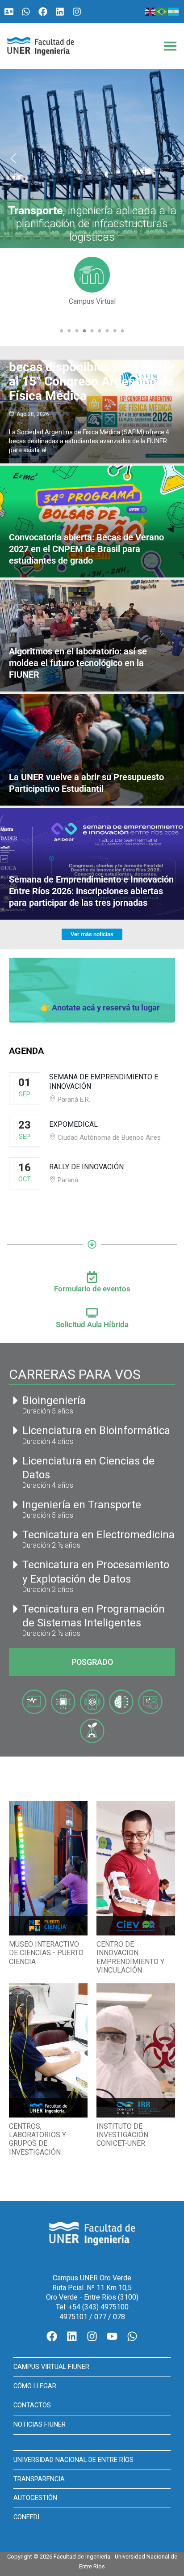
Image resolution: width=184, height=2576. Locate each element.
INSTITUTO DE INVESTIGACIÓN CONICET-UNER (122, 2135)
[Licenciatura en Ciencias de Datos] (16, 1461)
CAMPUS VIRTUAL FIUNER (51, 2367)
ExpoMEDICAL (73, 1124)
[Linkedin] (60, 12)
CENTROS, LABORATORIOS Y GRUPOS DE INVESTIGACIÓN (38, 2139)
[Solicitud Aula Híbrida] (92, 1313)
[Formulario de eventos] (92, 1277)
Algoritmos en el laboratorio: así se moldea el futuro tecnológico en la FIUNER (78, 663)
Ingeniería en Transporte (82, 1505)
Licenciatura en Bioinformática (96, 1430)
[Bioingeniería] (16, 1400)
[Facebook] (43, 12)
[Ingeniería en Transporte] (16, 1505)
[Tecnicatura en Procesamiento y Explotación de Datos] (16, 1565)
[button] (92, 158)
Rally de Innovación (86, 1167)
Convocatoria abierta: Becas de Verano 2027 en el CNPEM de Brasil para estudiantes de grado (86, 549)
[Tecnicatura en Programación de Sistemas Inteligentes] (16, 1609)
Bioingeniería (54, 1400)
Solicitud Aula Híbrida (92, 1324)
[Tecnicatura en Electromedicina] (16, 1535)
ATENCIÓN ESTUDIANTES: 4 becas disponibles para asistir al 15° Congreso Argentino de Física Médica (92, 374)
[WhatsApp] (26, 12)
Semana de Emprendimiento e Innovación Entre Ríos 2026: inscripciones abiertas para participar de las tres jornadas (91, 891)
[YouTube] (112, 2336)
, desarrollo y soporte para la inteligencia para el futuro (92, 224)
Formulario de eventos (92, 1289)
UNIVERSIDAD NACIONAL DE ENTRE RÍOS (73, 2460)
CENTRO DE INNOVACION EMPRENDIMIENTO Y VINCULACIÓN (130, 1957)
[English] (151, 11)
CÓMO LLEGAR (35, 2386)
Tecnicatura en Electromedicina (98, 1535)
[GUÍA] (9, 12)
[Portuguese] (162, 11)
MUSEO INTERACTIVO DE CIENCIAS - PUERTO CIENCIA (46, 1953)
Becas (92, 301)
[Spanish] (174, 11)
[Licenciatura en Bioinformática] (16, 1430)
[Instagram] (77, 12)
